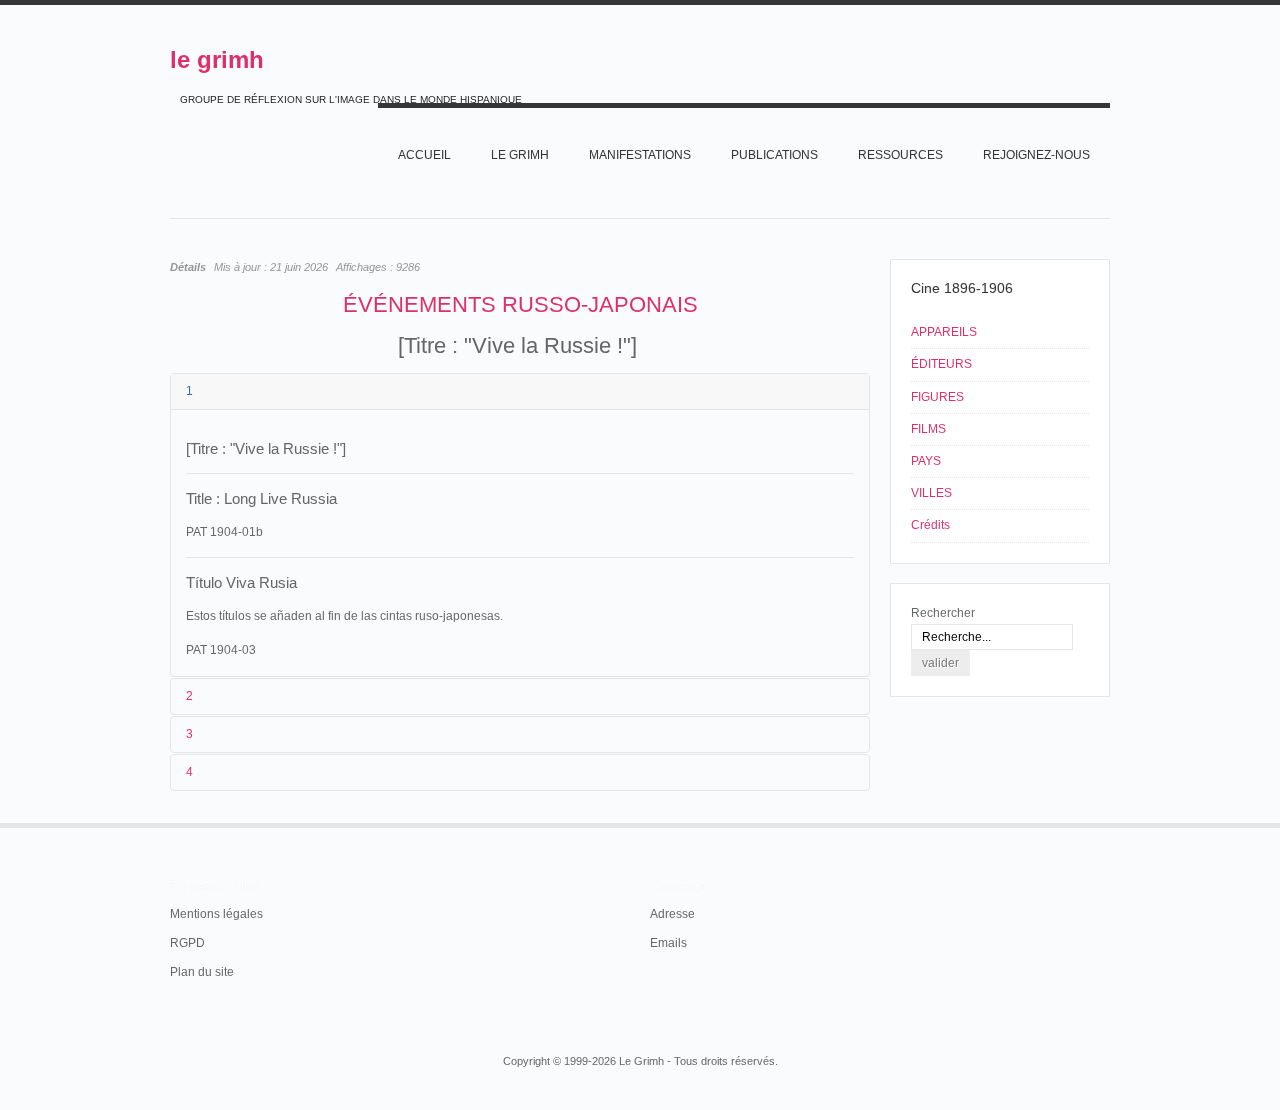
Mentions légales (216, 914)
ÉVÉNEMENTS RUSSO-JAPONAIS (520, 304)
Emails (668, 943)
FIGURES (937, 397)
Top (1108, 823)
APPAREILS (944, 332)
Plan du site (202, 972)
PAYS (926, 461)
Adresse (672, 914)
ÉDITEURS (941, 364)
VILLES (931, 493)
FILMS (928, 429)
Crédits (930, 525)
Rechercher (943, 613)
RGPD (187, 943)
